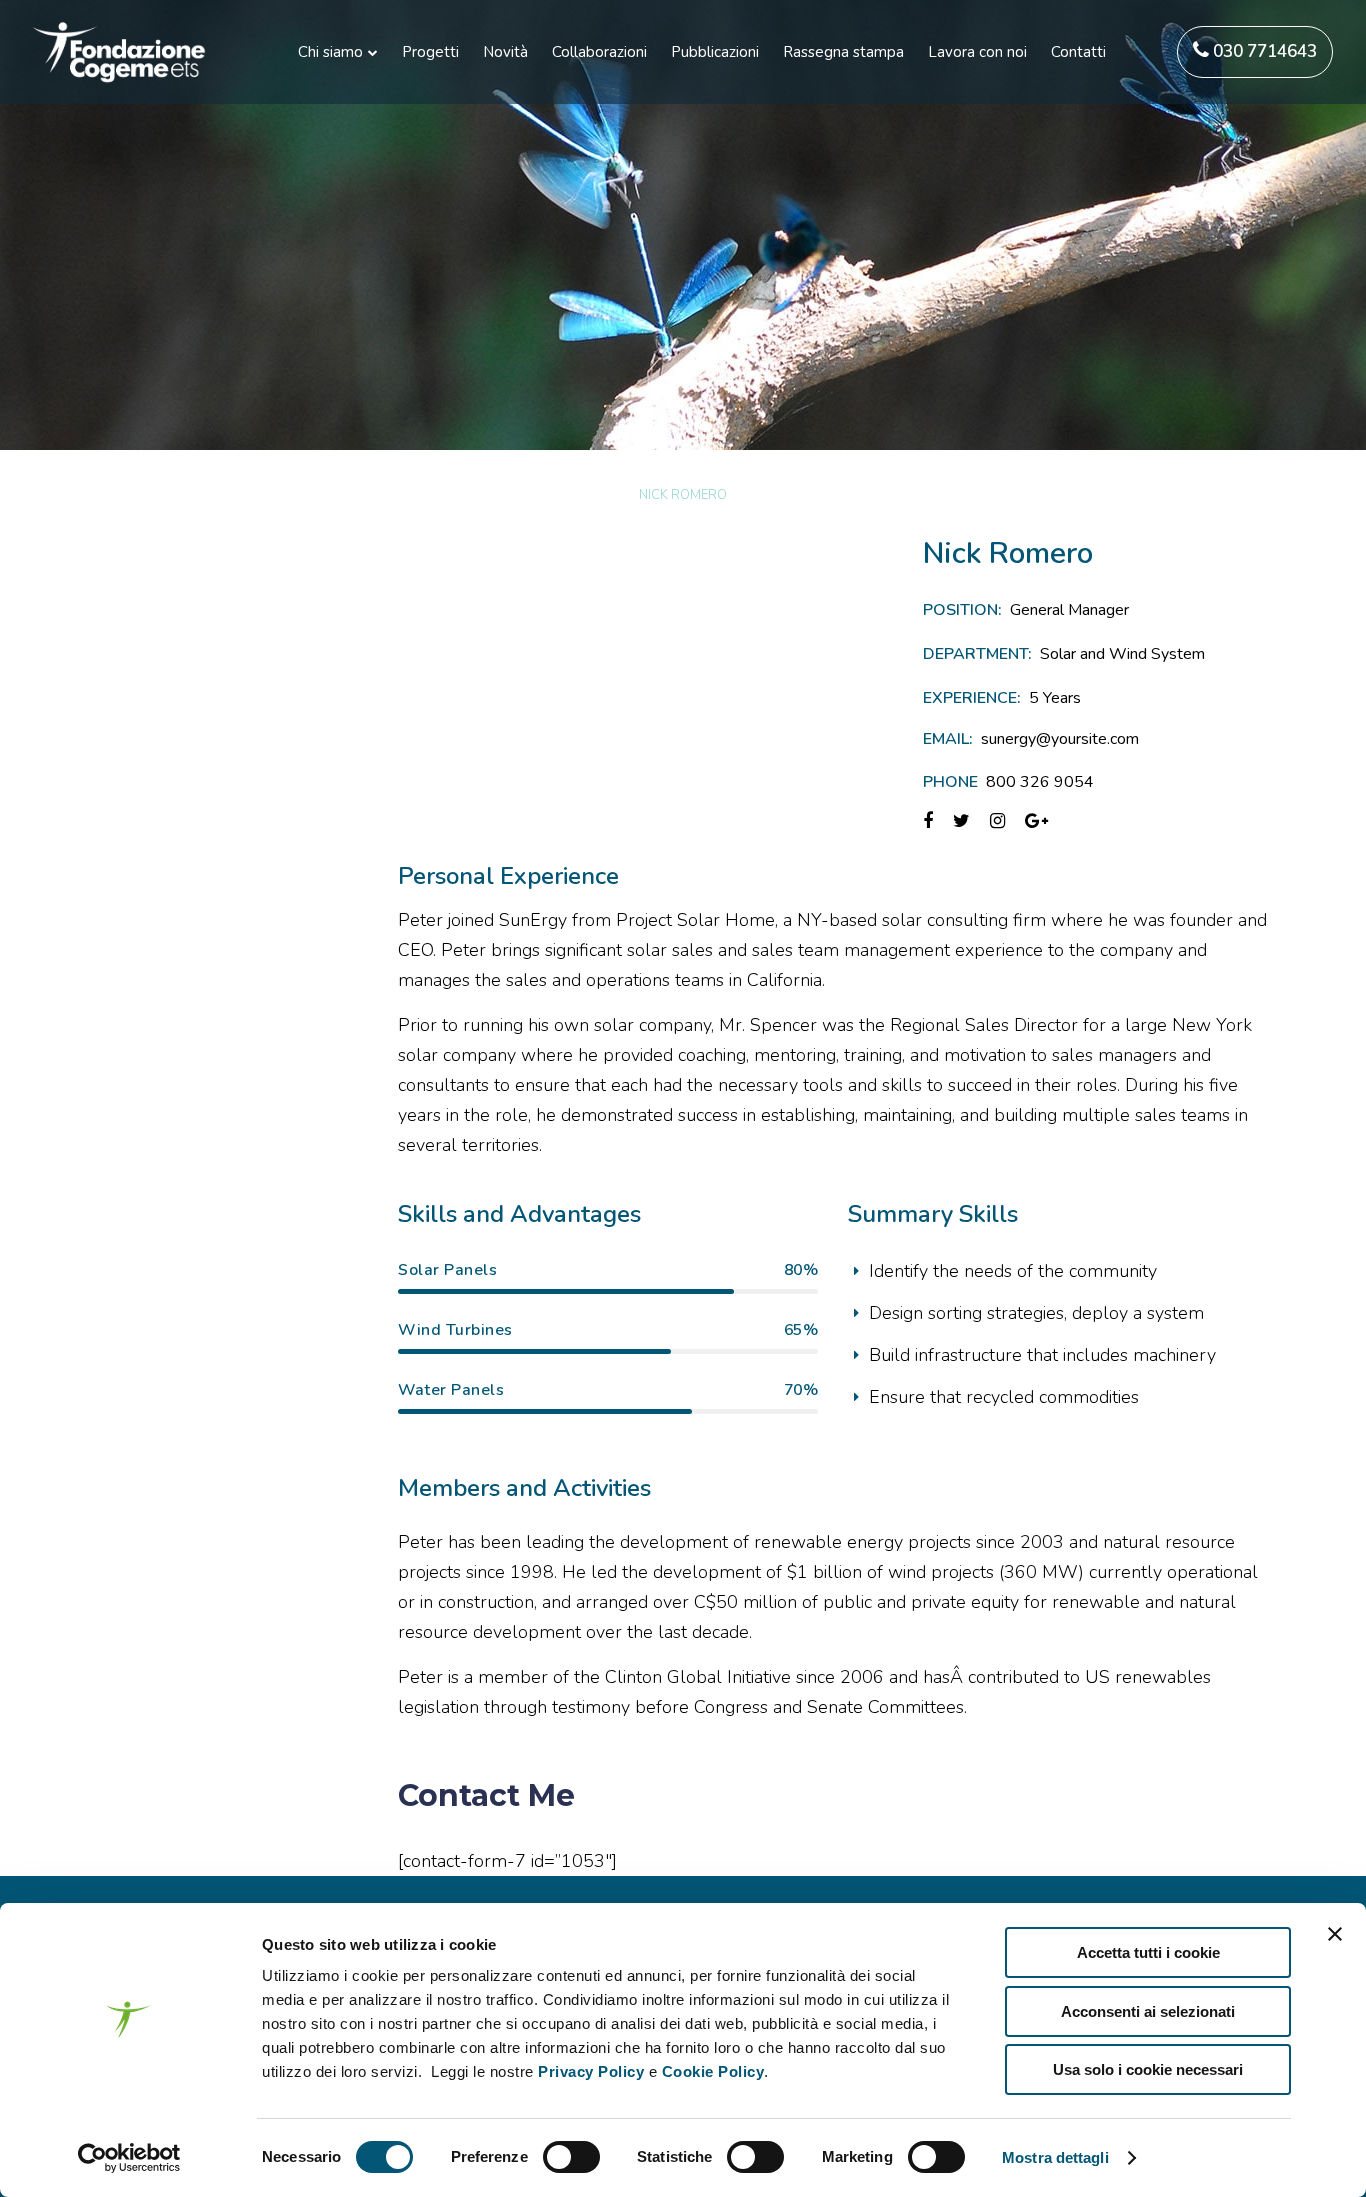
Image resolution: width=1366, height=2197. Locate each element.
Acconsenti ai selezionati (1148, 2011)
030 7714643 (1263, 51)
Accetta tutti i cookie (1148, 1952)
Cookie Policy (713, 2071)
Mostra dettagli (1055, 2157)
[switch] (571, 2157)
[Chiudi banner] (1335, 1934)
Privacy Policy (591, 2071)
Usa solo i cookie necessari (1148, 2069)
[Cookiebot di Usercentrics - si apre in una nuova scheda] (129, 2158)
